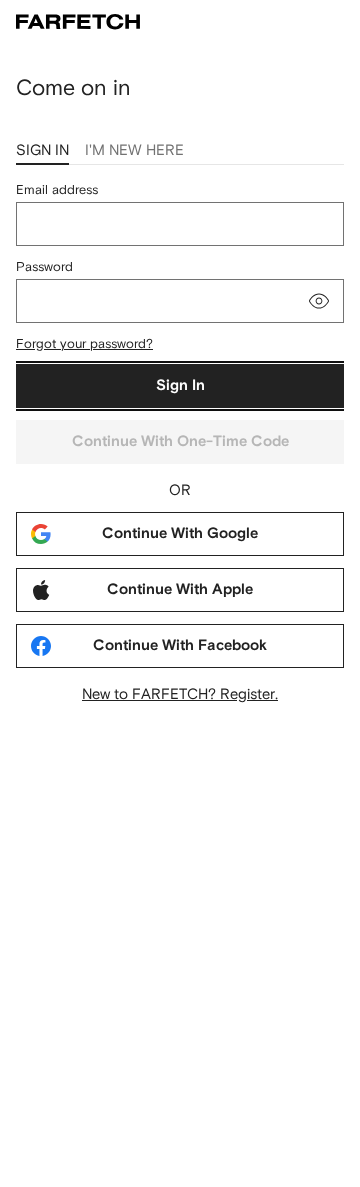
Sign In (180, 385)
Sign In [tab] (42, 149)
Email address (57, 189)
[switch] (319, 301)
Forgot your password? (84, 343)
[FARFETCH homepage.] (78, 22)
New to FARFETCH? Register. (180, 693)
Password (44, 266)
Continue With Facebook (180, 645)
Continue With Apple (180, 589)
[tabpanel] (180, 442)
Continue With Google (180, 533)
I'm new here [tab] (134, 149)
